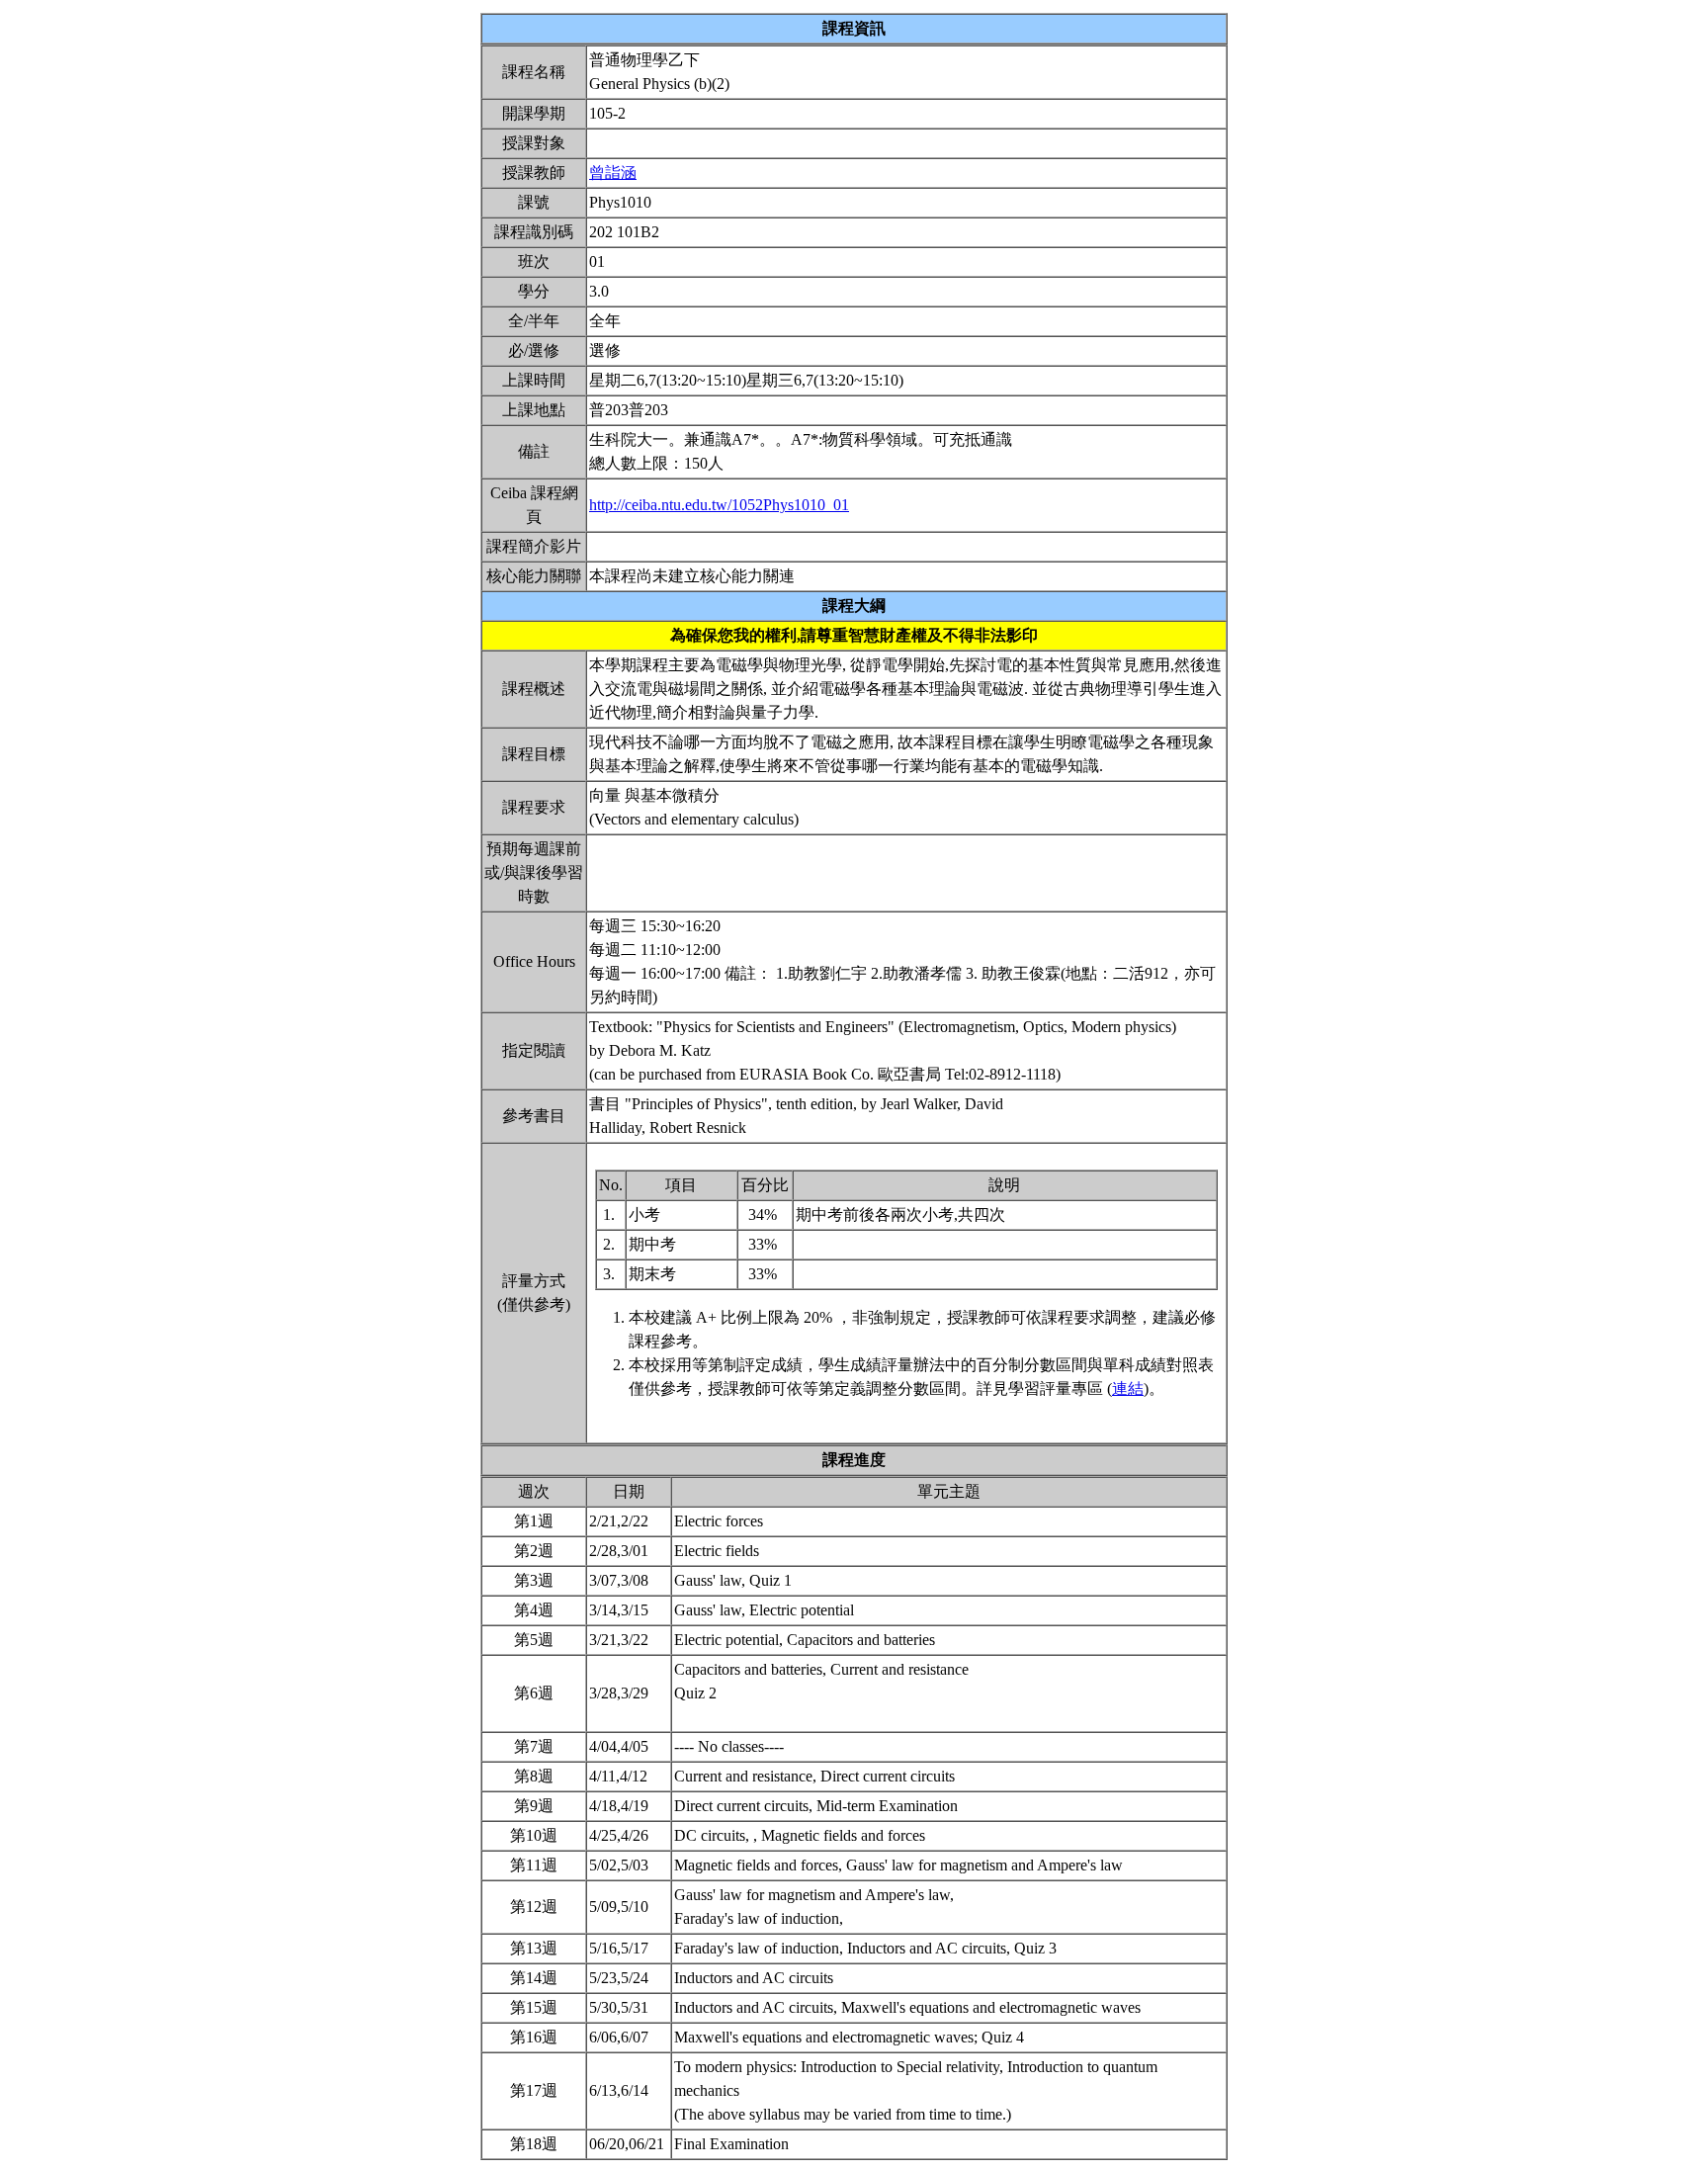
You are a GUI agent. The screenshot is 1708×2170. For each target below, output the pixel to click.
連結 (1128, 1389)
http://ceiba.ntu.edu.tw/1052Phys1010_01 (719, 505)
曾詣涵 (613, 173)
